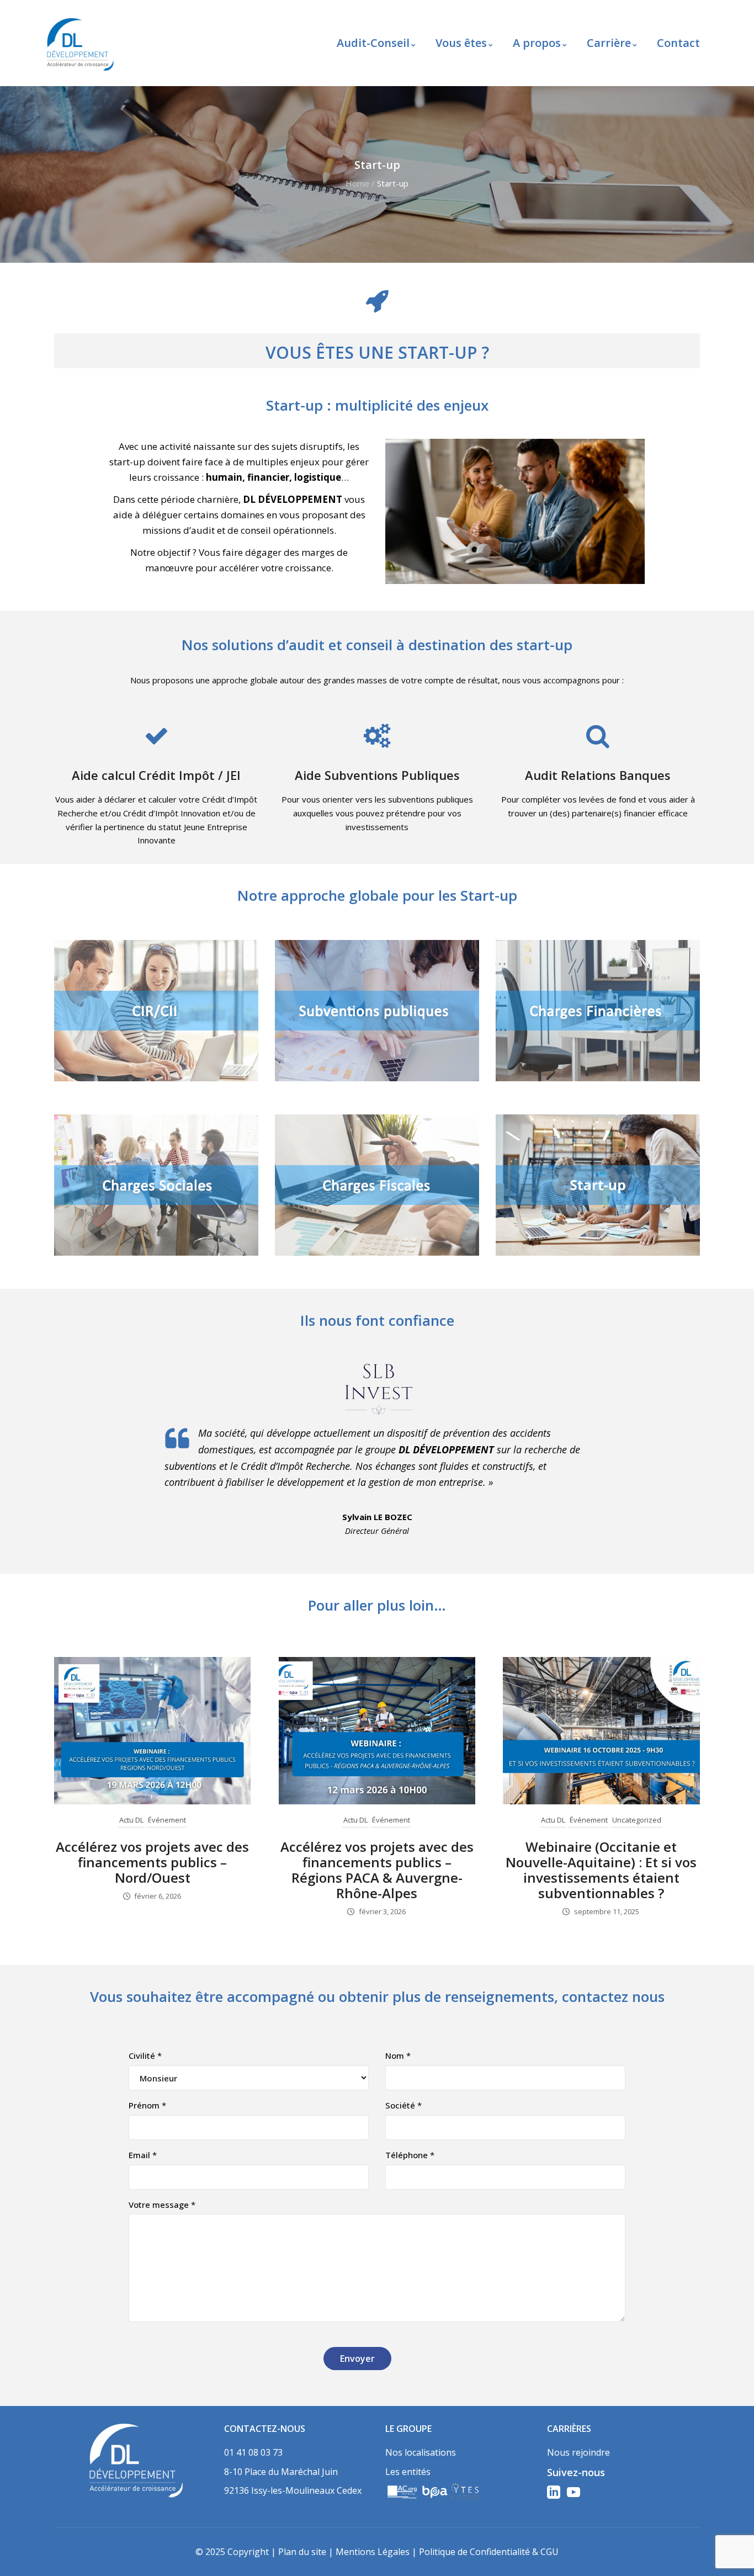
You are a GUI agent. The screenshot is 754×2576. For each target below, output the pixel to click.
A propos (537, 43)
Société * (403, 2105)
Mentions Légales (373, 2552)
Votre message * (162, 2205)
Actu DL (131, 1820)
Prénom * (147, 2105)
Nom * (398, 2056)
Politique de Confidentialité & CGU (489, 2552)
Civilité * (145, 2056)
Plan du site (302, 2552)
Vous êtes (461, 43)
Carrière (609, 43)
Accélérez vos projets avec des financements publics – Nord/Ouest (152, 1862)
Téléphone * (410, 2155)
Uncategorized (637, 1820)
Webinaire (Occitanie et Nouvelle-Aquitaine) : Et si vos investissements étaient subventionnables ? (601, 1870)
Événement (167, 1820)
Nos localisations (421, 2452)
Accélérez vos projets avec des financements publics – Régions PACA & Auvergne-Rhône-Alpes (377, 1870)
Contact (678, 43)
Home (357, 183)
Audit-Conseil (373, 43)
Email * (143, 2155)
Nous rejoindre (578, 2452)
